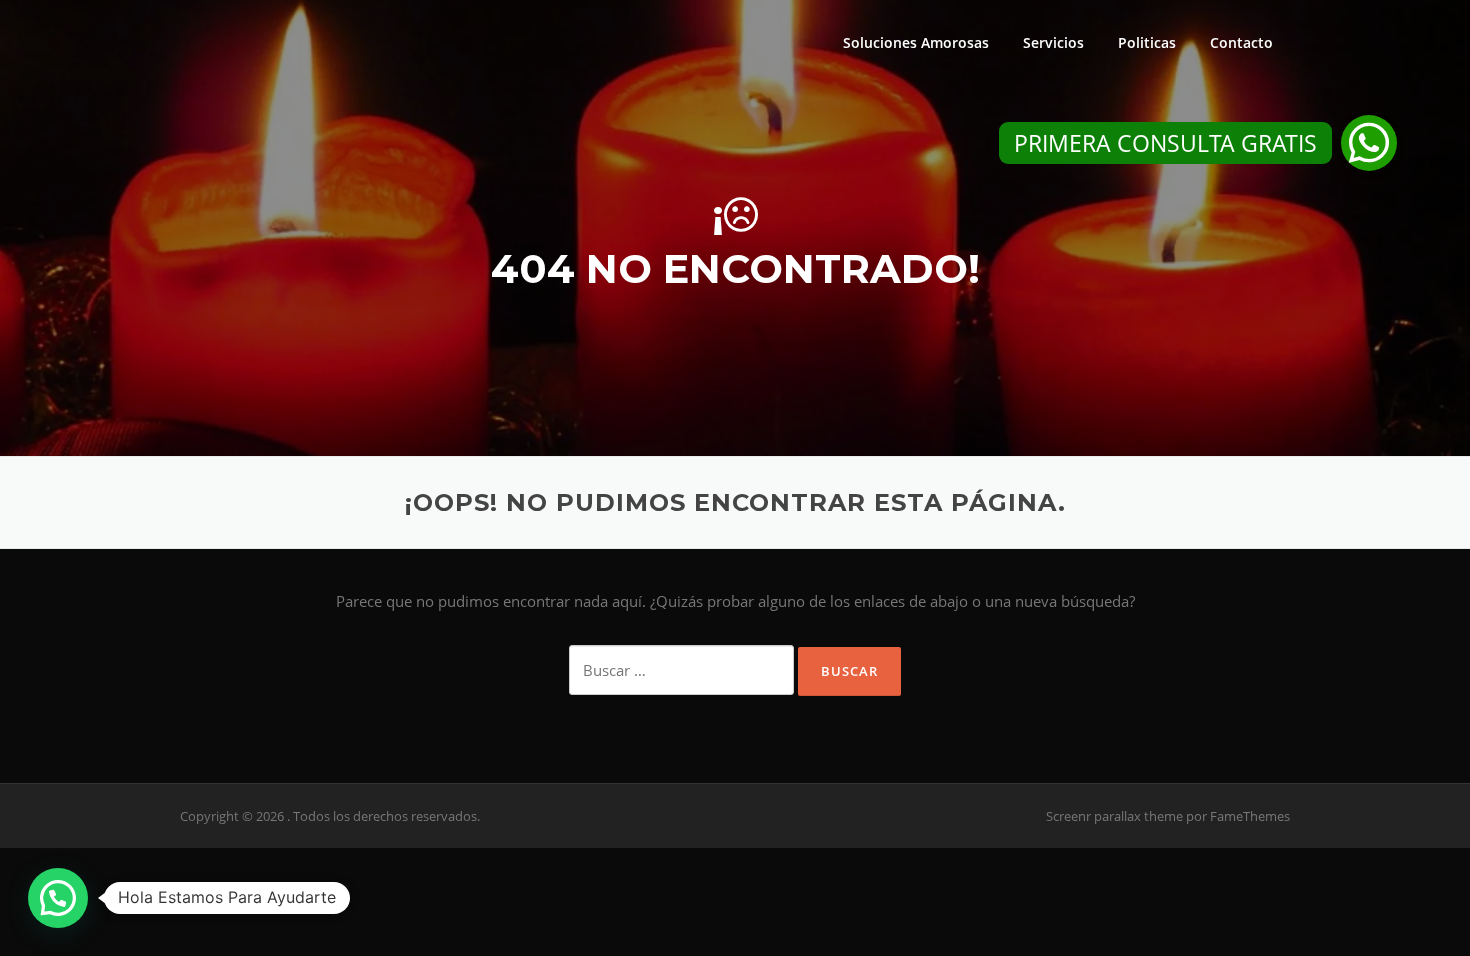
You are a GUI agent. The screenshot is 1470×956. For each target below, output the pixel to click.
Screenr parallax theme (1114, 816)
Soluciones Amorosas (916, 42)
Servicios (1053, 42)
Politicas (1147, 42)
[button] (1369, 143)
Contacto (1241, 42)
